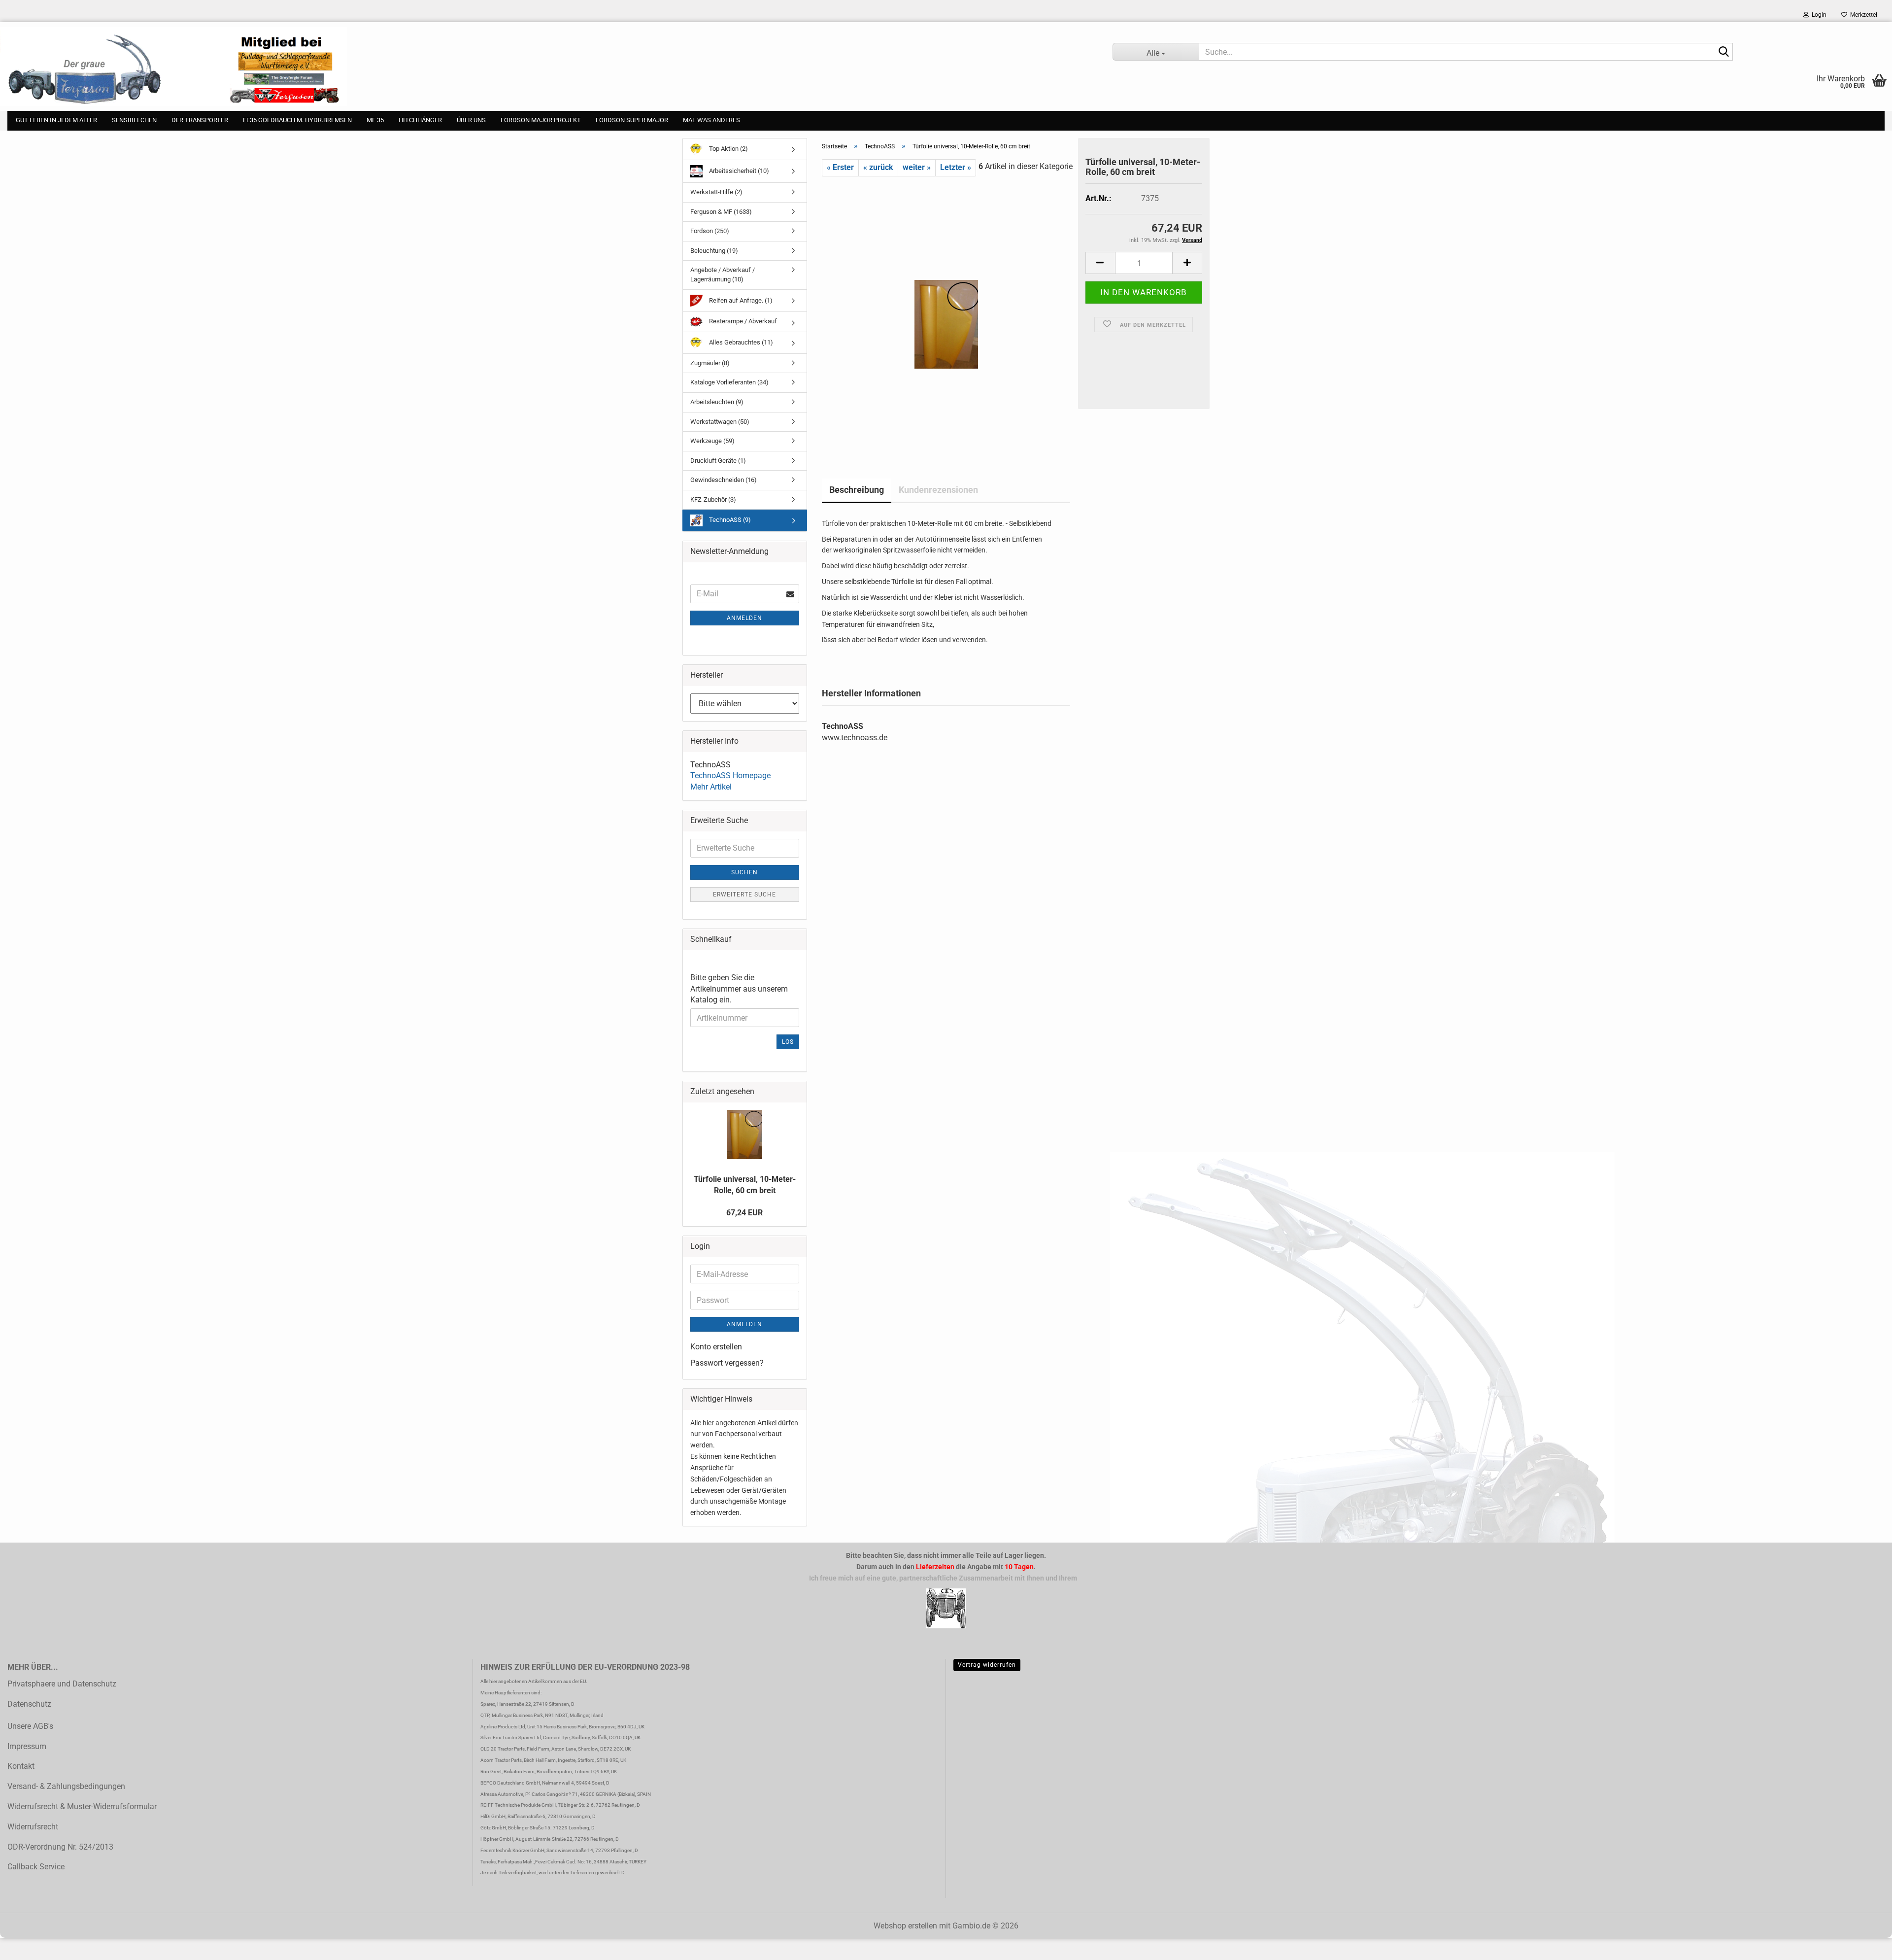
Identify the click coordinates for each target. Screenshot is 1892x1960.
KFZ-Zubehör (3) (713, 499)
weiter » (917, 167)
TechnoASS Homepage (730, 775)
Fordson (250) (710, 231)
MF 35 (375, 120)
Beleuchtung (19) (714, 251)
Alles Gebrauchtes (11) (740, 342)
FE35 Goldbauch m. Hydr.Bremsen (297, 120)
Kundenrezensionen (938, 490)
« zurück (878, 167)
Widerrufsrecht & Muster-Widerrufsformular (82, 1806)
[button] (1100, 263)
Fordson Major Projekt (541, 120)
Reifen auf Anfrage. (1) (740, 300)
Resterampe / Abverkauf (742, 322)
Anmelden (744, 618)
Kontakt (21, 1766)
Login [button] (1818, 15)
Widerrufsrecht (33, 1827)
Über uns (471, 120)
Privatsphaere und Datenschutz (62, 1684)
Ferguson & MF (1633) (721, 212)
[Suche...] (1723, 52)
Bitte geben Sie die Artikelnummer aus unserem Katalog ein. (739, 989)
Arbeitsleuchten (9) (717, 402)
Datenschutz (29, 1704)
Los (788, 1042)
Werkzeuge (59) (712, 441)
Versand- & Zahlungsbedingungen (66, 1786)
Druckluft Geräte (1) (718, 461)
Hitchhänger (420, 120)
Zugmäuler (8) (710, 363)
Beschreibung (857, 490)
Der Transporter (200, 120)
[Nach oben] (27, 1945)
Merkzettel (1862, 15)
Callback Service (36, 1867)
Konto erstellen (716, 1347)
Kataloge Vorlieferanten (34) (729, 382)
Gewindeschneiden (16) (724, 480)
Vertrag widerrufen (987, 1665)
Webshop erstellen (905, 1926)
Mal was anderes (711, 120)
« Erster (840, 167)
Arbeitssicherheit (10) (738, 171)
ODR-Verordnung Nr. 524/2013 (60, 1847)
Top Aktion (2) (728, 149)
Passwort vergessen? (727, 1363)
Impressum (27, 1746)
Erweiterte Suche (744, 894)
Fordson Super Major (632, 120)
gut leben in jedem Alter (56, 120)
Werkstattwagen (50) (720, 422)
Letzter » (956, 167)
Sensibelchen (134, 120)
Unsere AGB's (30, 1726)
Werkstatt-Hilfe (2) (716, 192)
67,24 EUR (744, 1213)
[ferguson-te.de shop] (549, 67)
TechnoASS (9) (729, 520)
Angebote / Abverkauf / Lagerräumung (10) (723, 275)
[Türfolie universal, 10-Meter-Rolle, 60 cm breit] (946, 311)
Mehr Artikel (711, 787)
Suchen (744, 872)
